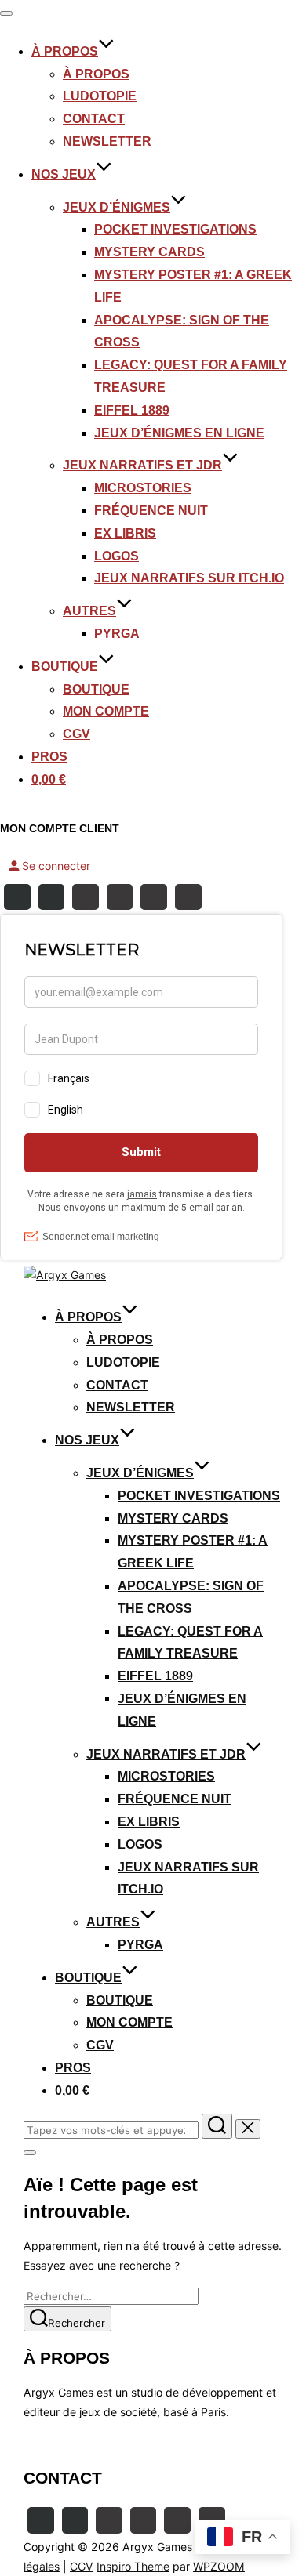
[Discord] (120, 897)
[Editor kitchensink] (177, 2520)
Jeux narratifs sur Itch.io (189, 578)
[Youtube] (86, 897)
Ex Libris (125, 533)
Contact (94, 119)
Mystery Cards (149, 252)
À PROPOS (65, 51)
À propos (96, 74)
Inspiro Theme (133, 2566)
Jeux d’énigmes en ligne (179, 433)
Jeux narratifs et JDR (142, 465)
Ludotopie (100, 96)
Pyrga (117, 634)
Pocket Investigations (175, 229)
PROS (49, 757)
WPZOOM (219, 2566)
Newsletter (107, 141)
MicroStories (143, 488)
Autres (89, 611)
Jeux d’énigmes (117, 207)
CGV (76, 734)
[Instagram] (52, 897)
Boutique (96, 689)
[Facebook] (17, 897)
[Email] (188, 897)
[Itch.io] (154, 897)
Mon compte (106, 711)
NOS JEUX (64, 174)
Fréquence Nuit (151, 511)
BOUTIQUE (65, 667)
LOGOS (117, 556)
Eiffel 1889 (132, 410)
